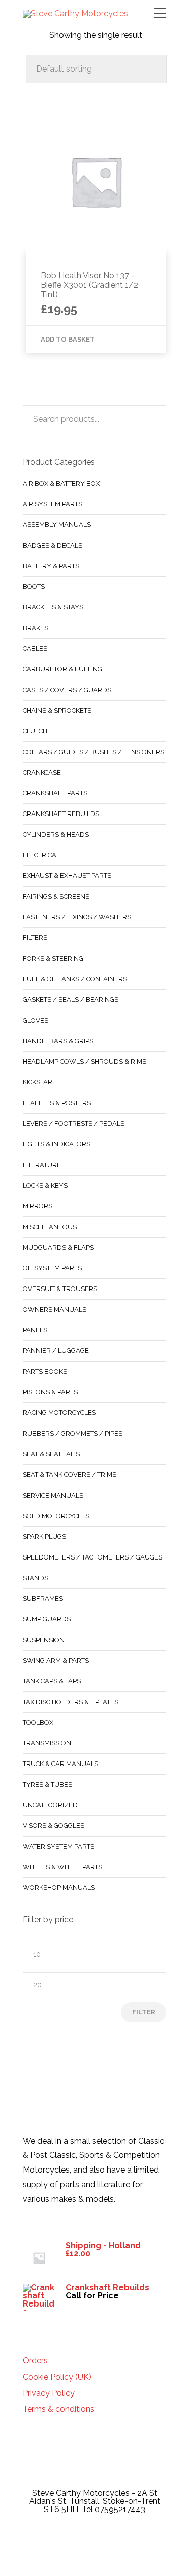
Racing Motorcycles (59, 1413)
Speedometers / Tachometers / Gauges (92, 1557)
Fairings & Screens (56, 896)
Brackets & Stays (53, 607)
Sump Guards (47, 1619)
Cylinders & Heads (56, 834)
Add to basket (68, 339)
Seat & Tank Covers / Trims (70, 1475)
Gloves (36, 1020)
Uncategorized (50, 1805)
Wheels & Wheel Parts (62, 1867)
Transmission (47, 1743)
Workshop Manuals (59, 1888)
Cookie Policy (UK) (57, 2377)
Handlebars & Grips (58, 1041)
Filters (35, 938)
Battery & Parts (51, 566)
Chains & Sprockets (57, 710)
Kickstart (39, 1082)
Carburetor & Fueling (62, 669)
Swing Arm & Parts (56, 1660)
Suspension (44, 1640)
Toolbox (38, 1722)
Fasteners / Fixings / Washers (77, 917)
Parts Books (45, 1371)
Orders (35, 2361)
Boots (34, 587)
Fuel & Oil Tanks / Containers (75, 979)
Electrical (41, 855)
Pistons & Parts (50, 1392)
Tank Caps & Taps (52, 1681)
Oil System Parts (52, 1268)
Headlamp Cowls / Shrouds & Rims (84, 1062)
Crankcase (42, 772)
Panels (35, 1330)
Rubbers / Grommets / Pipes (73, 1433)
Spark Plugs (44, 1537)
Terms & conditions (58, 2409)
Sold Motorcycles (56, 1516)
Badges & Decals (52, 545)
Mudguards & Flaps (58, 1247)
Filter (144, 2012)
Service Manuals (53, 1495)
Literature (42, 1165)
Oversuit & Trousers (60, 1289)
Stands (36, 1578)
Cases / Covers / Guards (67, 690)
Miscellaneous (50, 1227)
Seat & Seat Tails (51, 1454)
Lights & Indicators (56, 1144)
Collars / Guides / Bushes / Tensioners (93, 752)
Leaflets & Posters (57, 1103)
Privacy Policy (49, 2393)
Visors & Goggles (53, 1826)
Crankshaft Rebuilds (61, 814)
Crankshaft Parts (55, 793)
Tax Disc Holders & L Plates (71, 1702)
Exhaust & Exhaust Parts (67, 876)
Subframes (43, 1599)
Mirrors (38, 1206)
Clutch (35, 731)
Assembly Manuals (57, 525)
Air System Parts (52, 504)
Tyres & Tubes (47, 1784)
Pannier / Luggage (56, 1351)
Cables (35, 649)
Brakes (36, 628)
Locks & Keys (45, 1185)
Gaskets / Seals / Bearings (71, 1000)
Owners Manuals (54, 1309)
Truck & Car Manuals (60, 1764)
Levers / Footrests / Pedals (74, 1124)
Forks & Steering (53, 958)
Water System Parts (58, 1846)
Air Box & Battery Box (61, 483)
